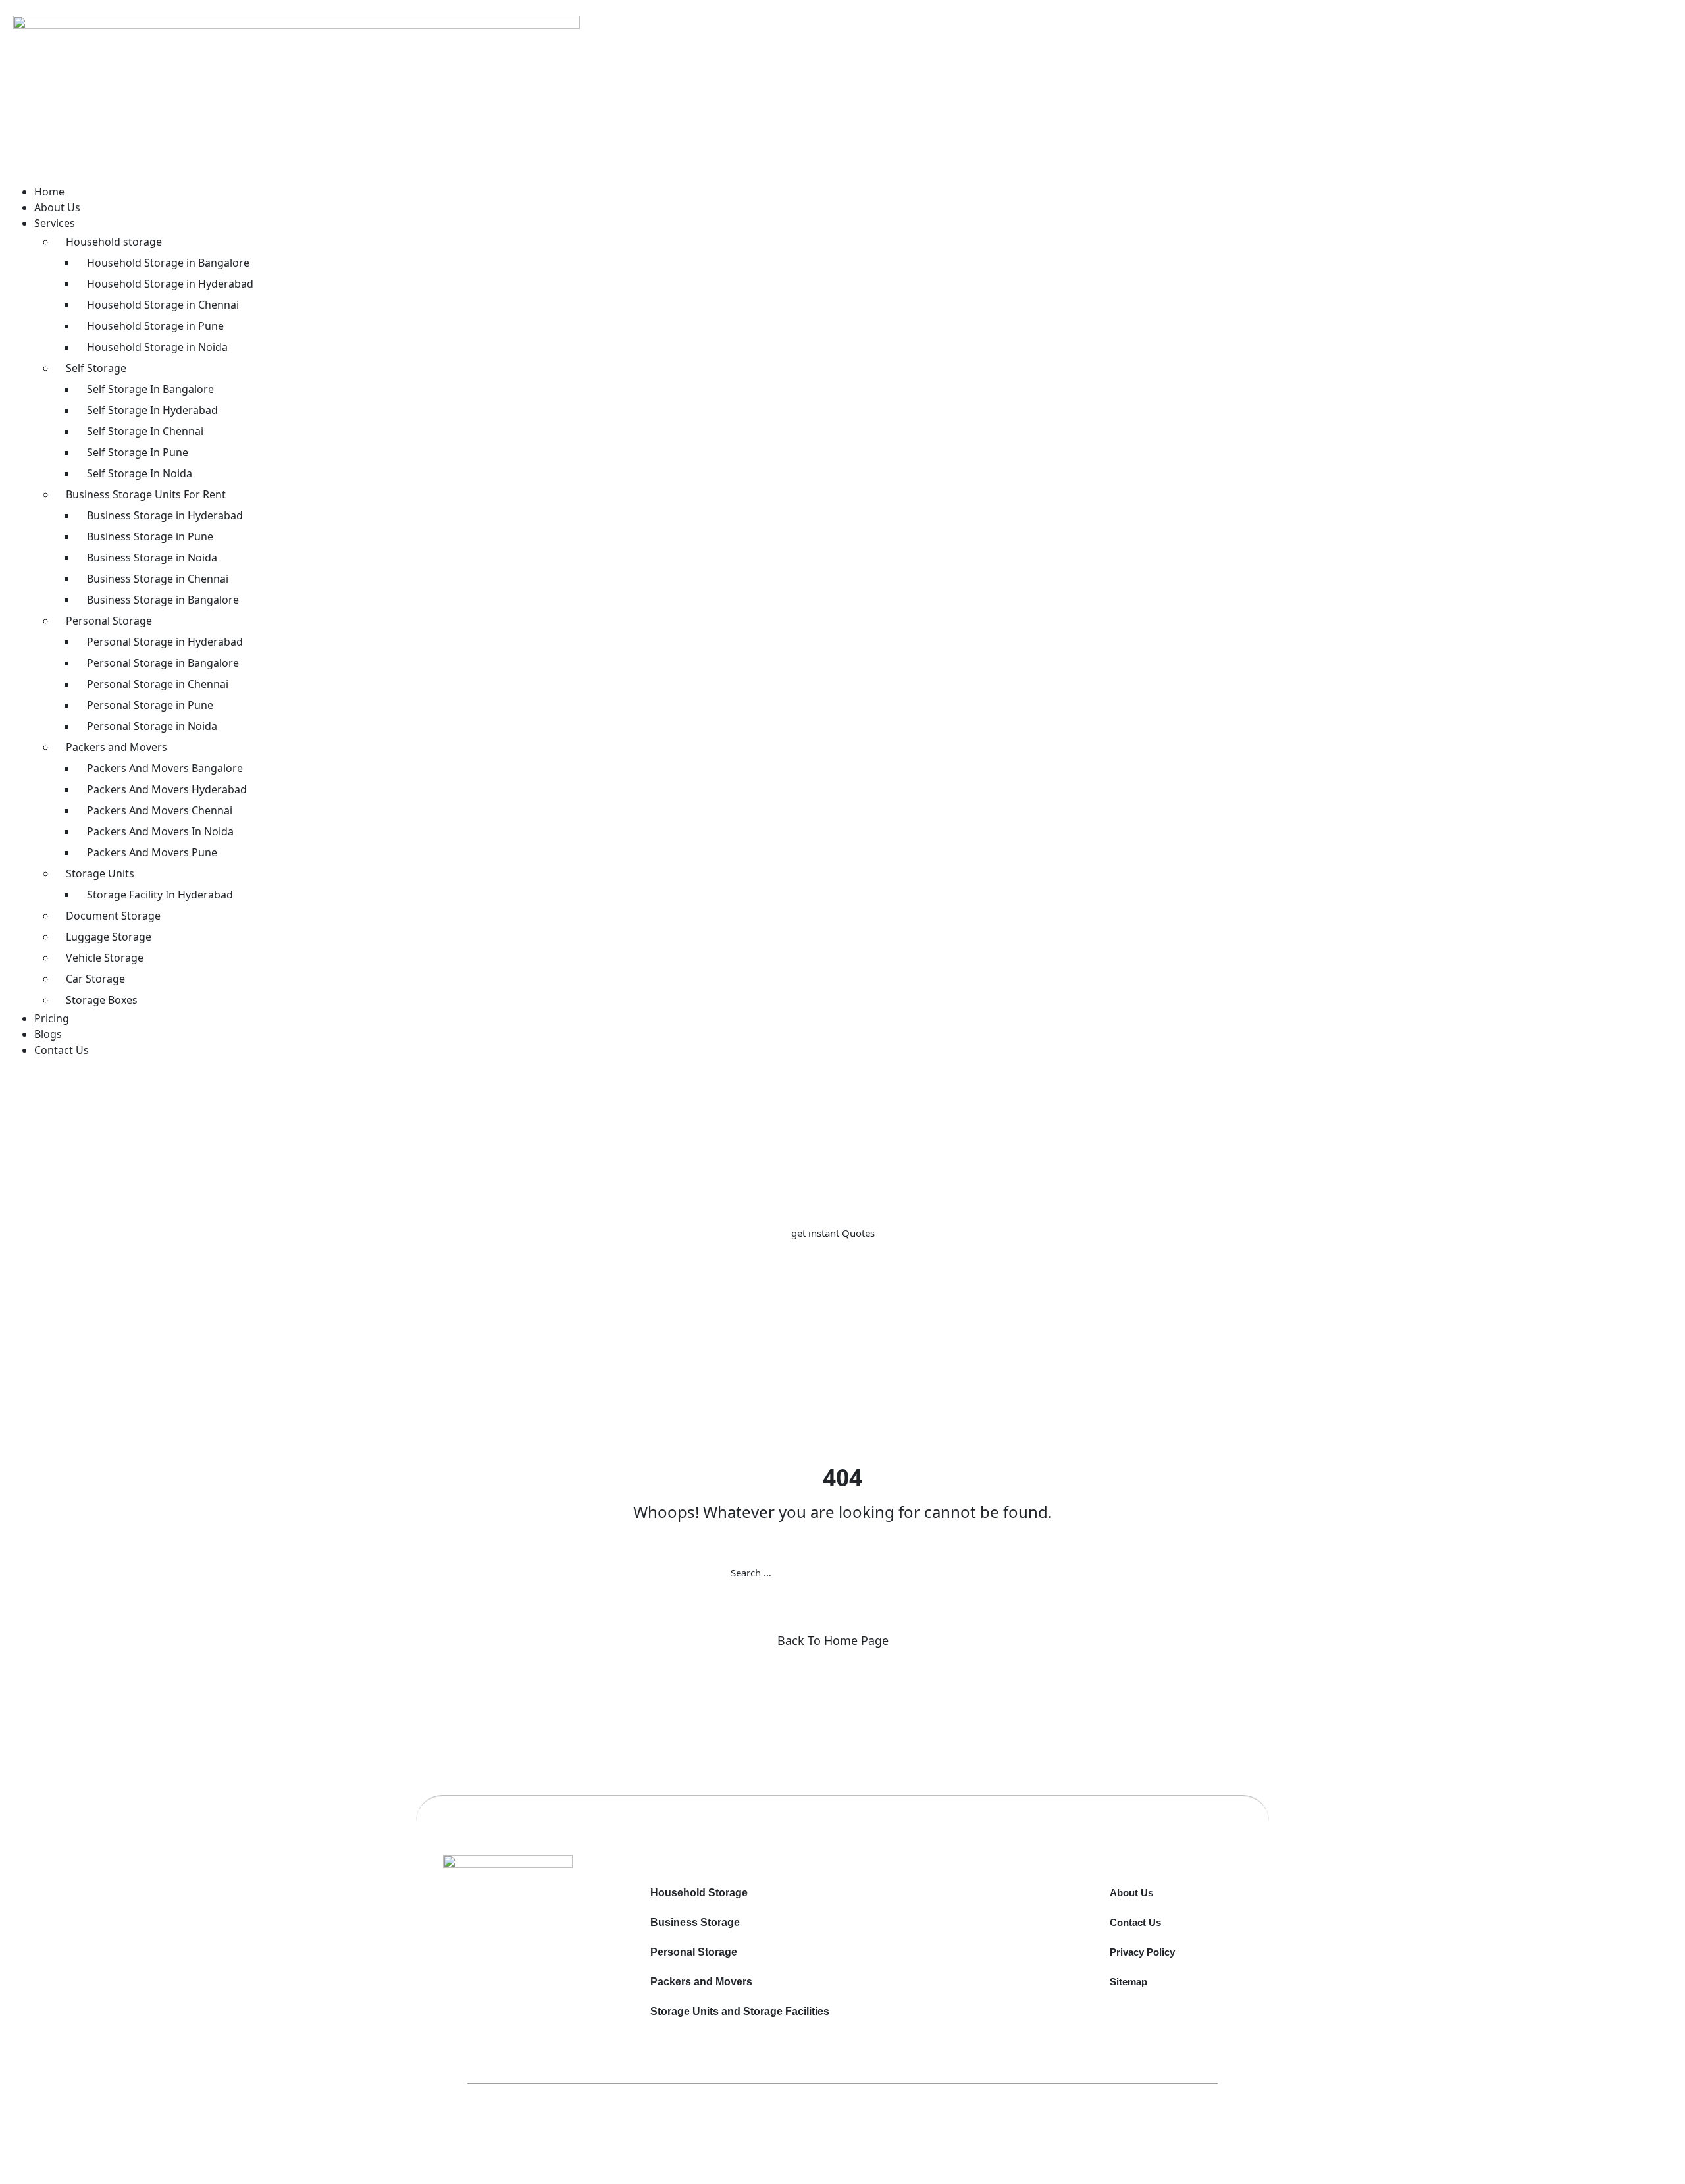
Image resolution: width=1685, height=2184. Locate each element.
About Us (57, 207)
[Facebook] (531, 1918)
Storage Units (100, 873)
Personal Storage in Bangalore (163, 663)
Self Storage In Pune (138, 452)
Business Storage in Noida (152, 558)
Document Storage (113, 916)
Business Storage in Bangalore (163, 600)
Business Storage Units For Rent (146, 494)
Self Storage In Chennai (145, 431)
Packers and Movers (117, 747)
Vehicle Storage (105, 958)
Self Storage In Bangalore (150, 389)
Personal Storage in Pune (150, 705)
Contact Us (62, 1050)
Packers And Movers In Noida (160, 831)
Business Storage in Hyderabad (165, 515)
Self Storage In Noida (140, 473)
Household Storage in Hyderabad (170, 284)
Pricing (52, 1018)
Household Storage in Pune (155, 326)
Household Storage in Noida (157, 347)
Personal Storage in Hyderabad (165, 642)
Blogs (48, 1034)
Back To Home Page (833, 1640)
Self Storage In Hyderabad (152, 410)
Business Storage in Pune (150, 536)
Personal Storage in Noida (152, 726)
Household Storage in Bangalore (168, 263)
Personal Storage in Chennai (158, 684)
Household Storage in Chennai (163, 305)
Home (49, 192)
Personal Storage (109, 621)
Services (55, 223)
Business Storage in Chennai (158, 579)
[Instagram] (536, 1918)
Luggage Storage (109, 937)
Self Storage (96, 368)
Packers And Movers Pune (152, 852)
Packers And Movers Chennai (160, 810)
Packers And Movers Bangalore (165, 768)
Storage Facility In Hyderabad (160, 895)
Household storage (114, 242)
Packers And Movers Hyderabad (167, 789)
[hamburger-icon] (36, 175)
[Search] (954, 1573)
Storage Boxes (102, 1000)
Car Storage (95, 979)
